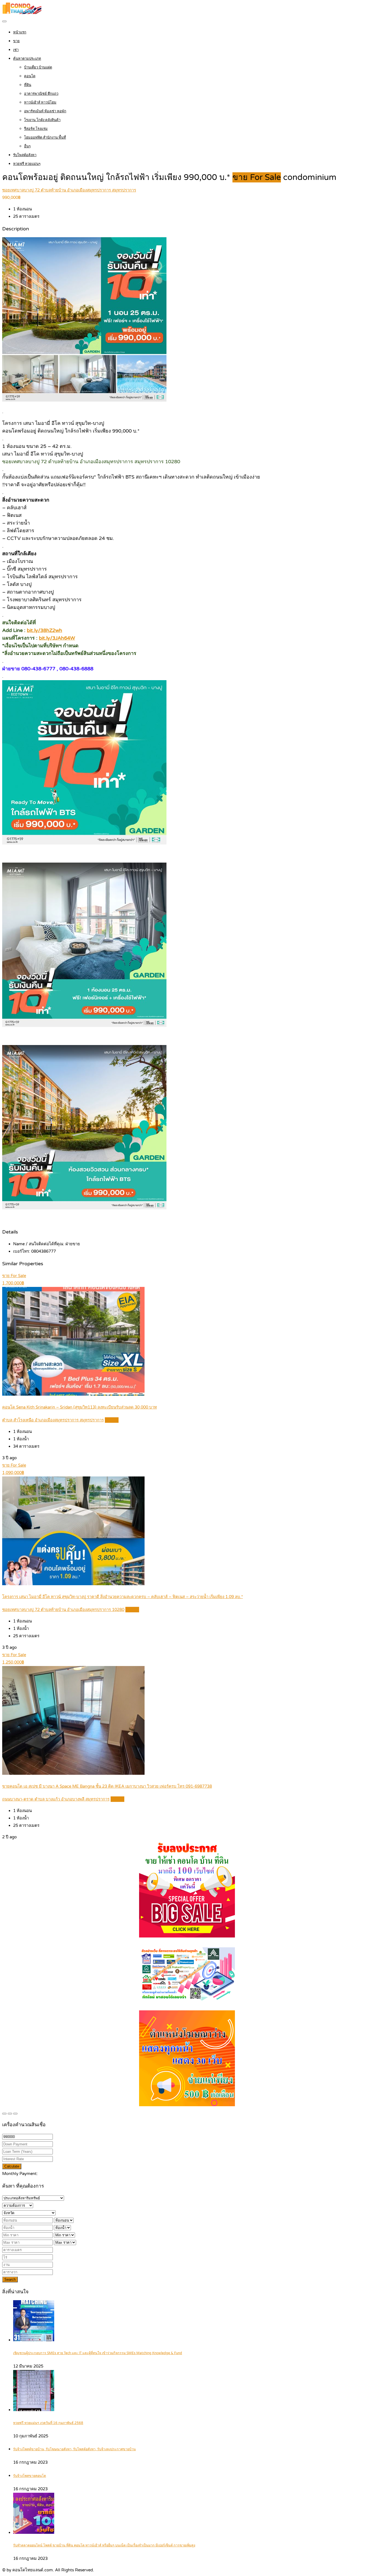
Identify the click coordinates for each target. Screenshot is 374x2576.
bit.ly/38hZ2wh (44, 630)
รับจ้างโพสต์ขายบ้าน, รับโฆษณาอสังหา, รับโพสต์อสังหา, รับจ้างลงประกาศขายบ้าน (74, 2449)
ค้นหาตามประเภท (27, 59)
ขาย (16, 41)
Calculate (12, 2166)
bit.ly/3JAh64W (57, 638)
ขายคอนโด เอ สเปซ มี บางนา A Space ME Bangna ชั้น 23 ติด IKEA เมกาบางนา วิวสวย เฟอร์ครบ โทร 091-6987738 (107, 1786)
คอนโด (30, 76)
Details (112, 1420)
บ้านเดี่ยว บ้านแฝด (38, 67)
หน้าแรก (20, 32)
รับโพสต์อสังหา (25, 155)
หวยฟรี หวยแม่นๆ (27, 164)
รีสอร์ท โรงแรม (36, 129)
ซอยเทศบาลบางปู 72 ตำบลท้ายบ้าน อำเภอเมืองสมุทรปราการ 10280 (63, 1610)
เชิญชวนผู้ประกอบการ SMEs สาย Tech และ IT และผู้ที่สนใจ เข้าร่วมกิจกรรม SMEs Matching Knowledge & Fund (98, 2353)
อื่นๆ (27, 146)
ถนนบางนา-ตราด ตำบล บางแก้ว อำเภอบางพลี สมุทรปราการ (56, 1799)
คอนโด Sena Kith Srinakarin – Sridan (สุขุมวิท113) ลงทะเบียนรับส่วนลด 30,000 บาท (80, 1407)
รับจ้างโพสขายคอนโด (30, 2476)
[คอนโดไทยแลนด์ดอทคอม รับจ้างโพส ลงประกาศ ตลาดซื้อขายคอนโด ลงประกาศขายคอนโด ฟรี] (22, 13)
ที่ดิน (28, 85)
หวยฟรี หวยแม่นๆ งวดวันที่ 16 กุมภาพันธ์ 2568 (48, 2423)
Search (10, 2279)
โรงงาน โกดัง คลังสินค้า (42, 120)
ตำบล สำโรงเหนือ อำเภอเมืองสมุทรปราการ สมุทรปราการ (53, 1420)
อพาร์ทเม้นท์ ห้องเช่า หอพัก (45, 111)
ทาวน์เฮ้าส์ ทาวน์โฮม (40, 102)
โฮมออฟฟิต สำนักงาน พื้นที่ (45, 138)
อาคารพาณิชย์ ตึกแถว (41, 94)
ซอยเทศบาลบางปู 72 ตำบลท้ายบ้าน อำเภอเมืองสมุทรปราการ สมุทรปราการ (69, 190)
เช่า (16, 50)
